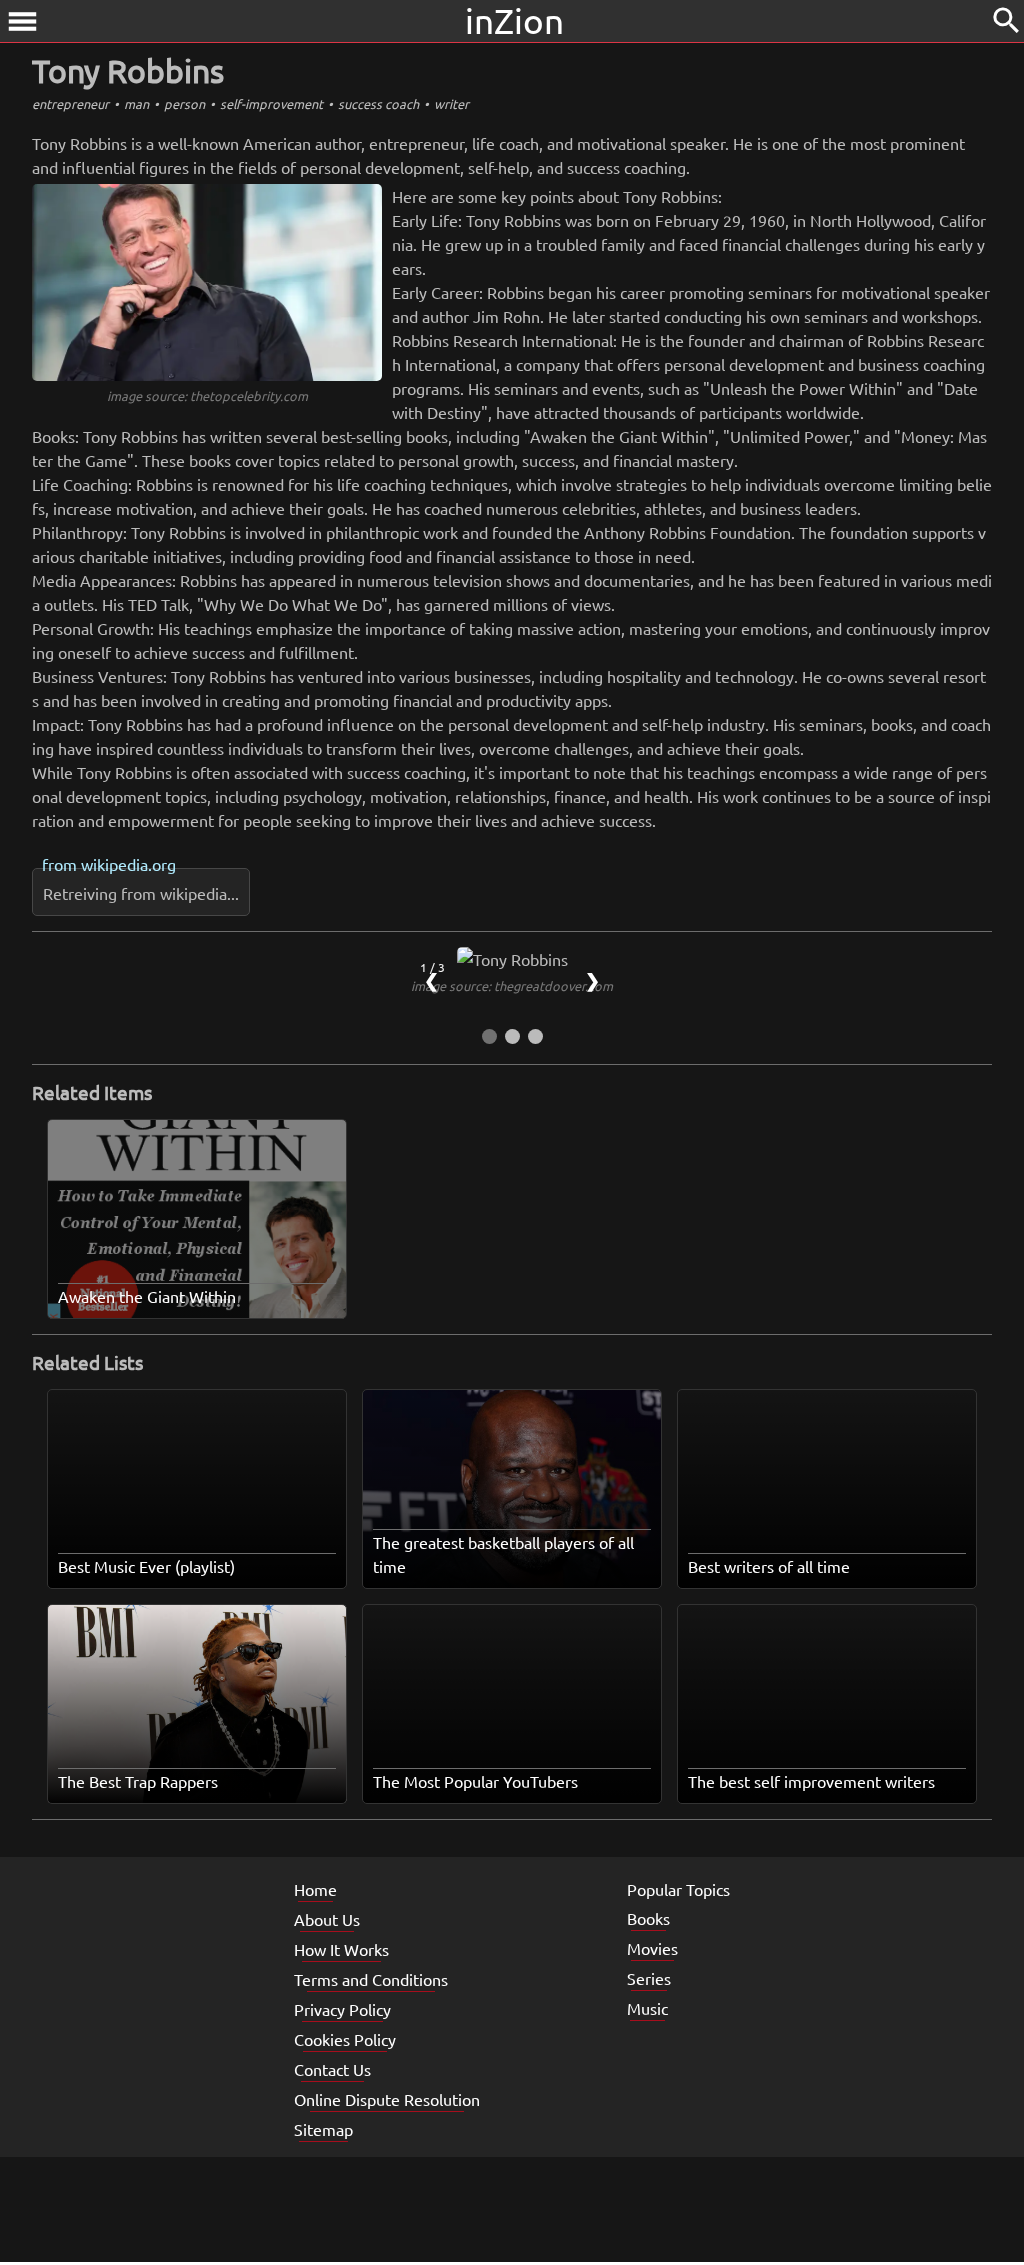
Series (649, 1978)
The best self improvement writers (811, 1781)
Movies (652, 1948)
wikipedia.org (128, 864)
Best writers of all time (769, 1566)
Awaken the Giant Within (147, 1296)
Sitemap (323, 2129)
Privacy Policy (342, 2009)
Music (647, 2008)
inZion (514, 20)
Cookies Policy (345, 2039)
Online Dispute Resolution (387, 2099)
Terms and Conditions (371, 1979)
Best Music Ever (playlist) (146, 1566)
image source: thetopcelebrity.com (207, 395)
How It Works (341, 1949)
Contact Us (332, 2069)
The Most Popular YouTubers (475, 1781)
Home (315, 1889)
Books (648, 1918)
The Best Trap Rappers (138, 1781)
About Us (327, 1919)
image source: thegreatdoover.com (512, 985)
